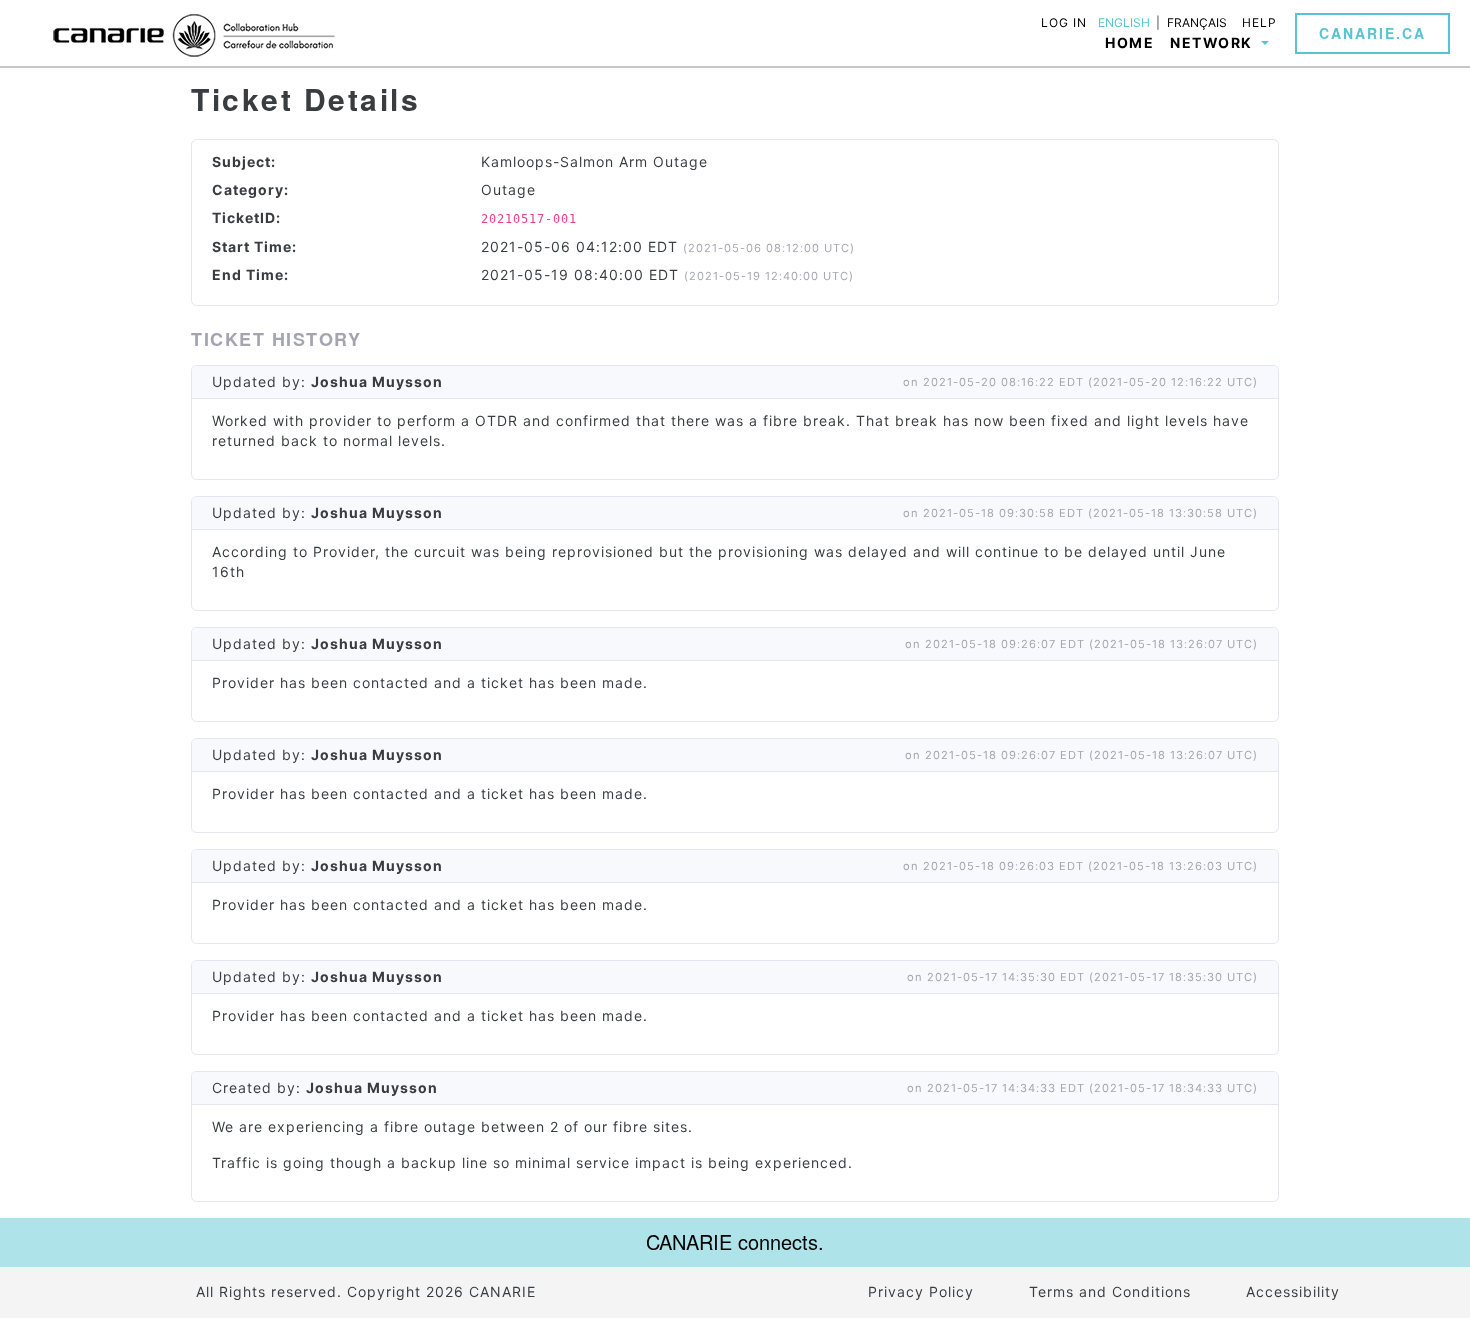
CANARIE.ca (1372, 33)
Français (1197, 23)
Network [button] (1213, 42)
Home (1129, 42)
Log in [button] (1064, 22)
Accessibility (1293, 1291)
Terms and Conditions (1110, 1291)
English (1124, 23)
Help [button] (1259, 22)
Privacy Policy (921, 1291)
